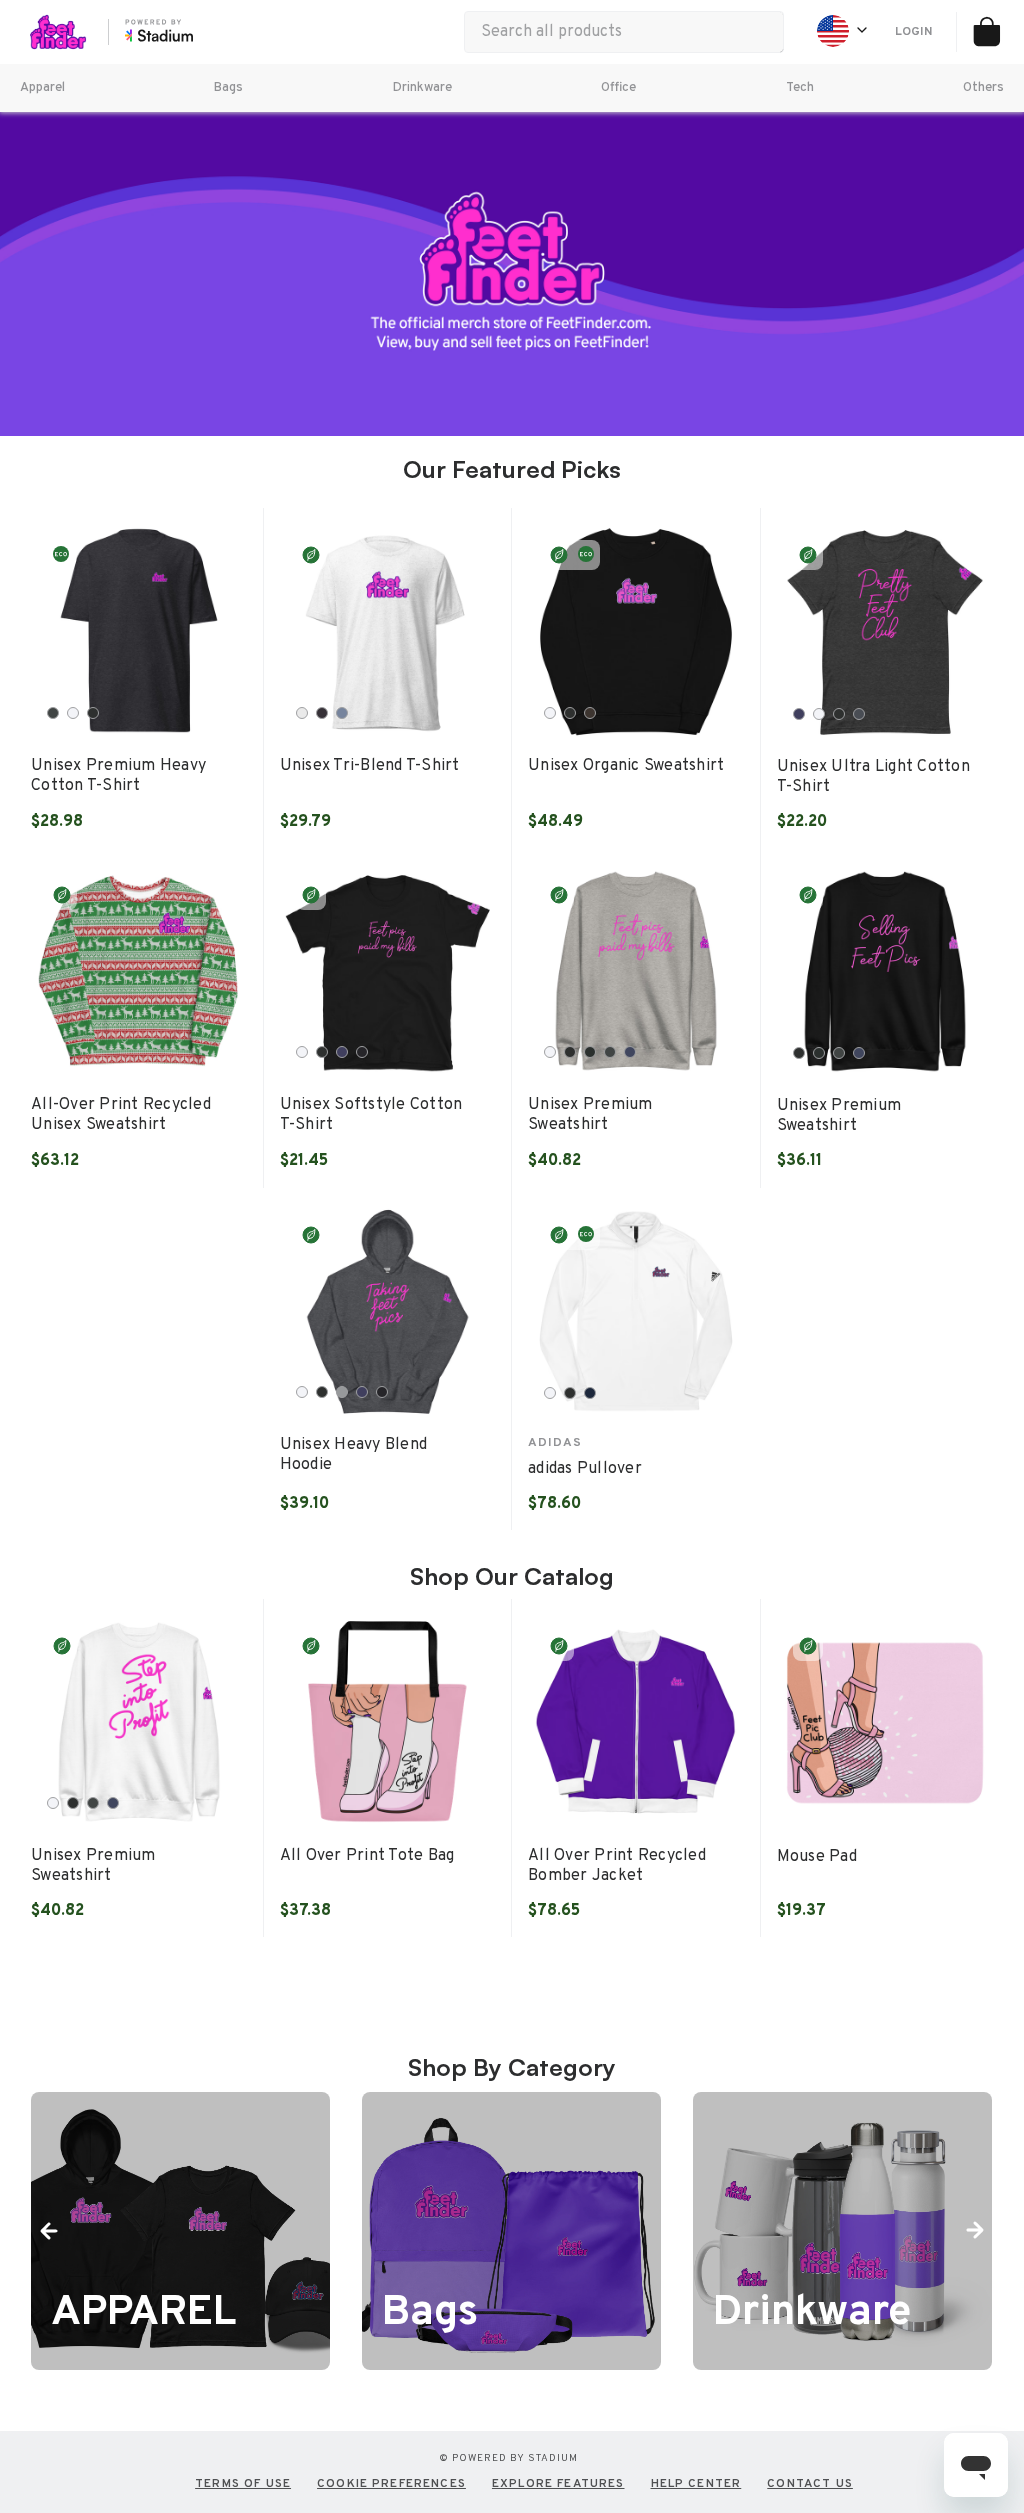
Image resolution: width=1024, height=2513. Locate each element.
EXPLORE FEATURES (558, 2484)
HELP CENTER (696, 2484)
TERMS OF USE (243, 2484)
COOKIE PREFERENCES (391, 2484)
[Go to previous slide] (50, 2230)
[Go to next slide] (974, 2230)
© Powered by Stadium (508, 2458)
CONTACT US (810, 2484)
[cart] (986, 32)
